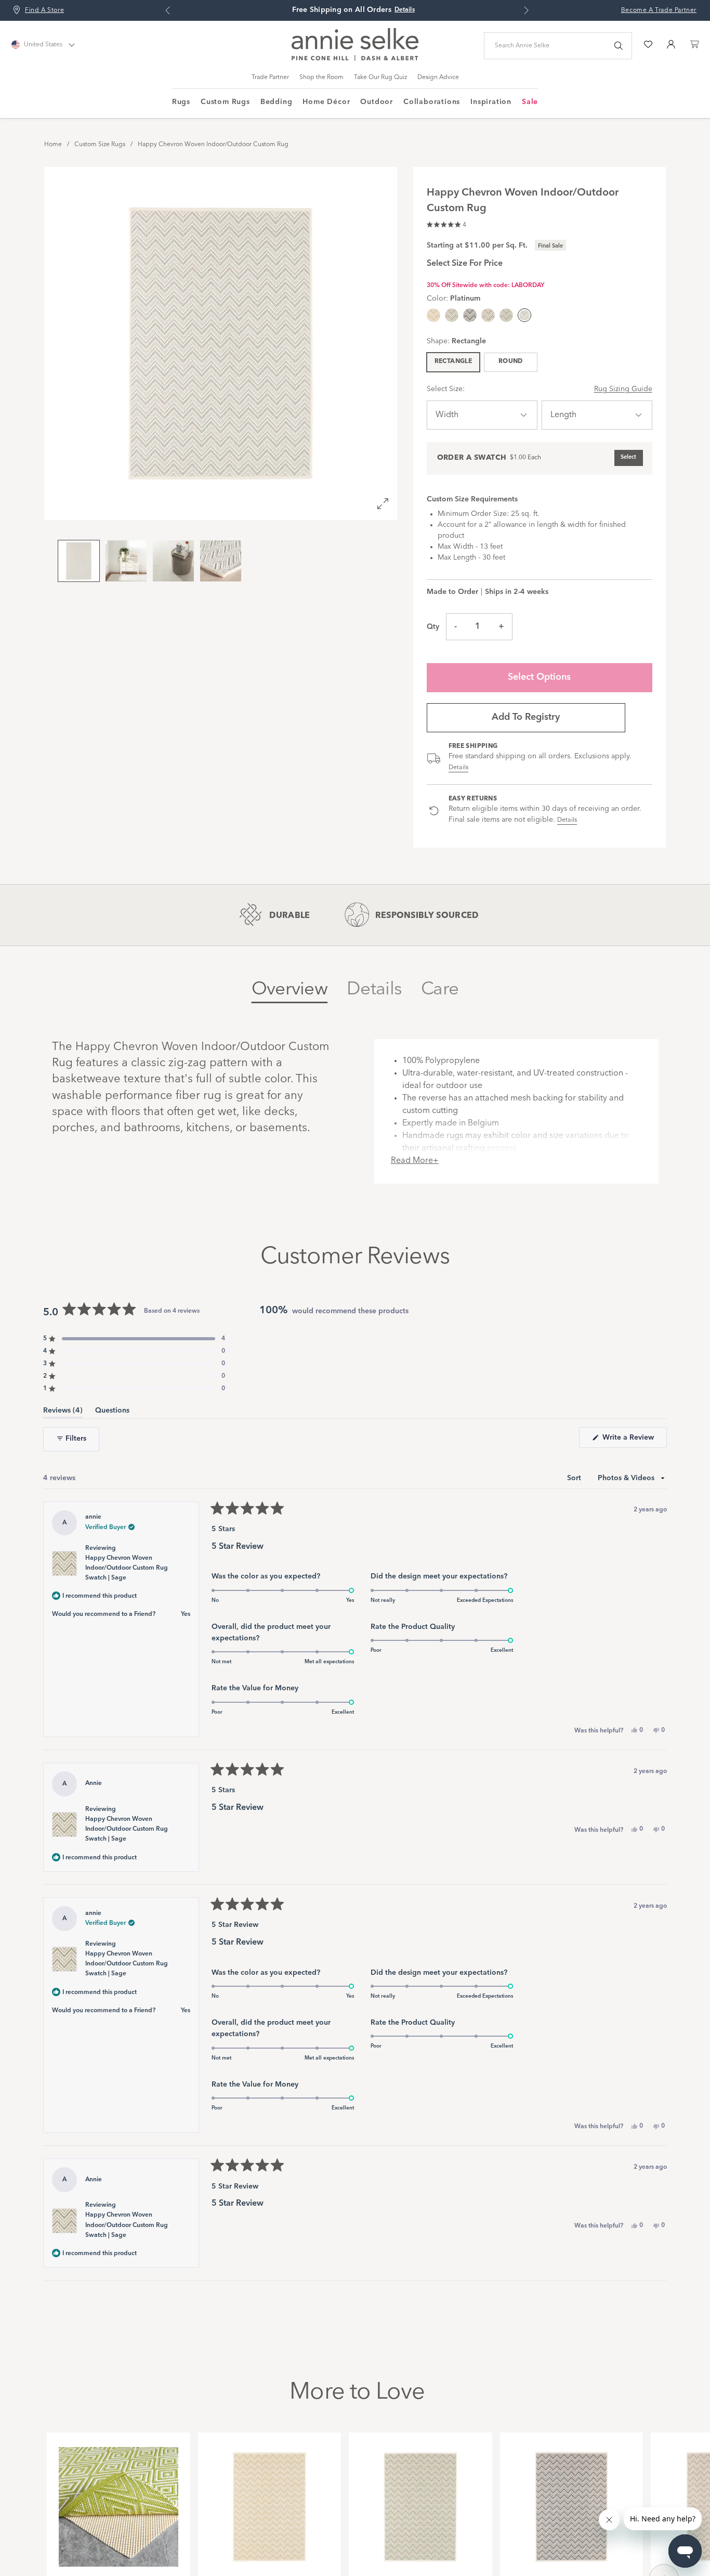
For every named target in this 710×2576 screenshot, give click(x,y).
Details (459, 768)
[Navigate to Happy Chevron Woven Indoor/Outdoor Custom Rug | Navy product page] (572, 2501)
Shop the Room (321, 77)
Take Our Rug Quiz (380, 77)
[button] (446, 223)
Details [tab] (374, 989)
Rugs (181, 102)
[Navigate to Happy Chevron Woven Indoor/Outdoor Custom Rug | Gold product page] (270, 2501)
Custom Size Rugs (100, 145)
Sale (530, 102)
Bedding (277, 102)
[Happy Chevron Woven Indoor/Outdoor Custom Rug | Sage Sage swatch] (452, 315)
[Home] (355, 59)
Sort (575, 1478)
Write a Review (634, 1441)
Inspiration (491, 102)
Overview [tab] (290, 989)
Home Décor (326, 102)
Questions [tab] (112, 1412)
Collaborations (432, 102)
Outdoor (377, 102)
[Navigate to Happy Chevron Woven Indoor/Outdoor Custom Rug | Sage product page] (420, 2501)
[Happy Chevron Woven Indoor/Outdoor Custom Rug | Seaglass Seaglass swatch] (506, 315)
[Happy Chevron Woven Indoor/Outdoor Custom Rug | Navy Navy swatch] (470, 315)
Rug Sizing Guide (623, 389)
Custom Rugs (225, 102)
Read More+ (415, 1161)
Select (628, 457)
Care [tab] (440, 989)
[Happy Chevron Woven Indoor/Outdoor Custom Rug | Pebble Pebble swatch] (488, 315)
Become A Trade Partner (659, 10)
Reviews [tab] (63, 1412)
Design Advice (438, 77)
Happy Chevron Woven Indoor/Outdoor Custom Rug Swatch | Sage (127, 1568)
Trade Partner (270, 77)
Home (53, 145)
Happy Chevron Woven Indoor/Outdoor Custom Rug (213, 145)
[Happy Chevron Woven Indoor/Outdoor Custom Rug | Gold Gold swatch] (433, 315)
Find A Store (44, 10)
